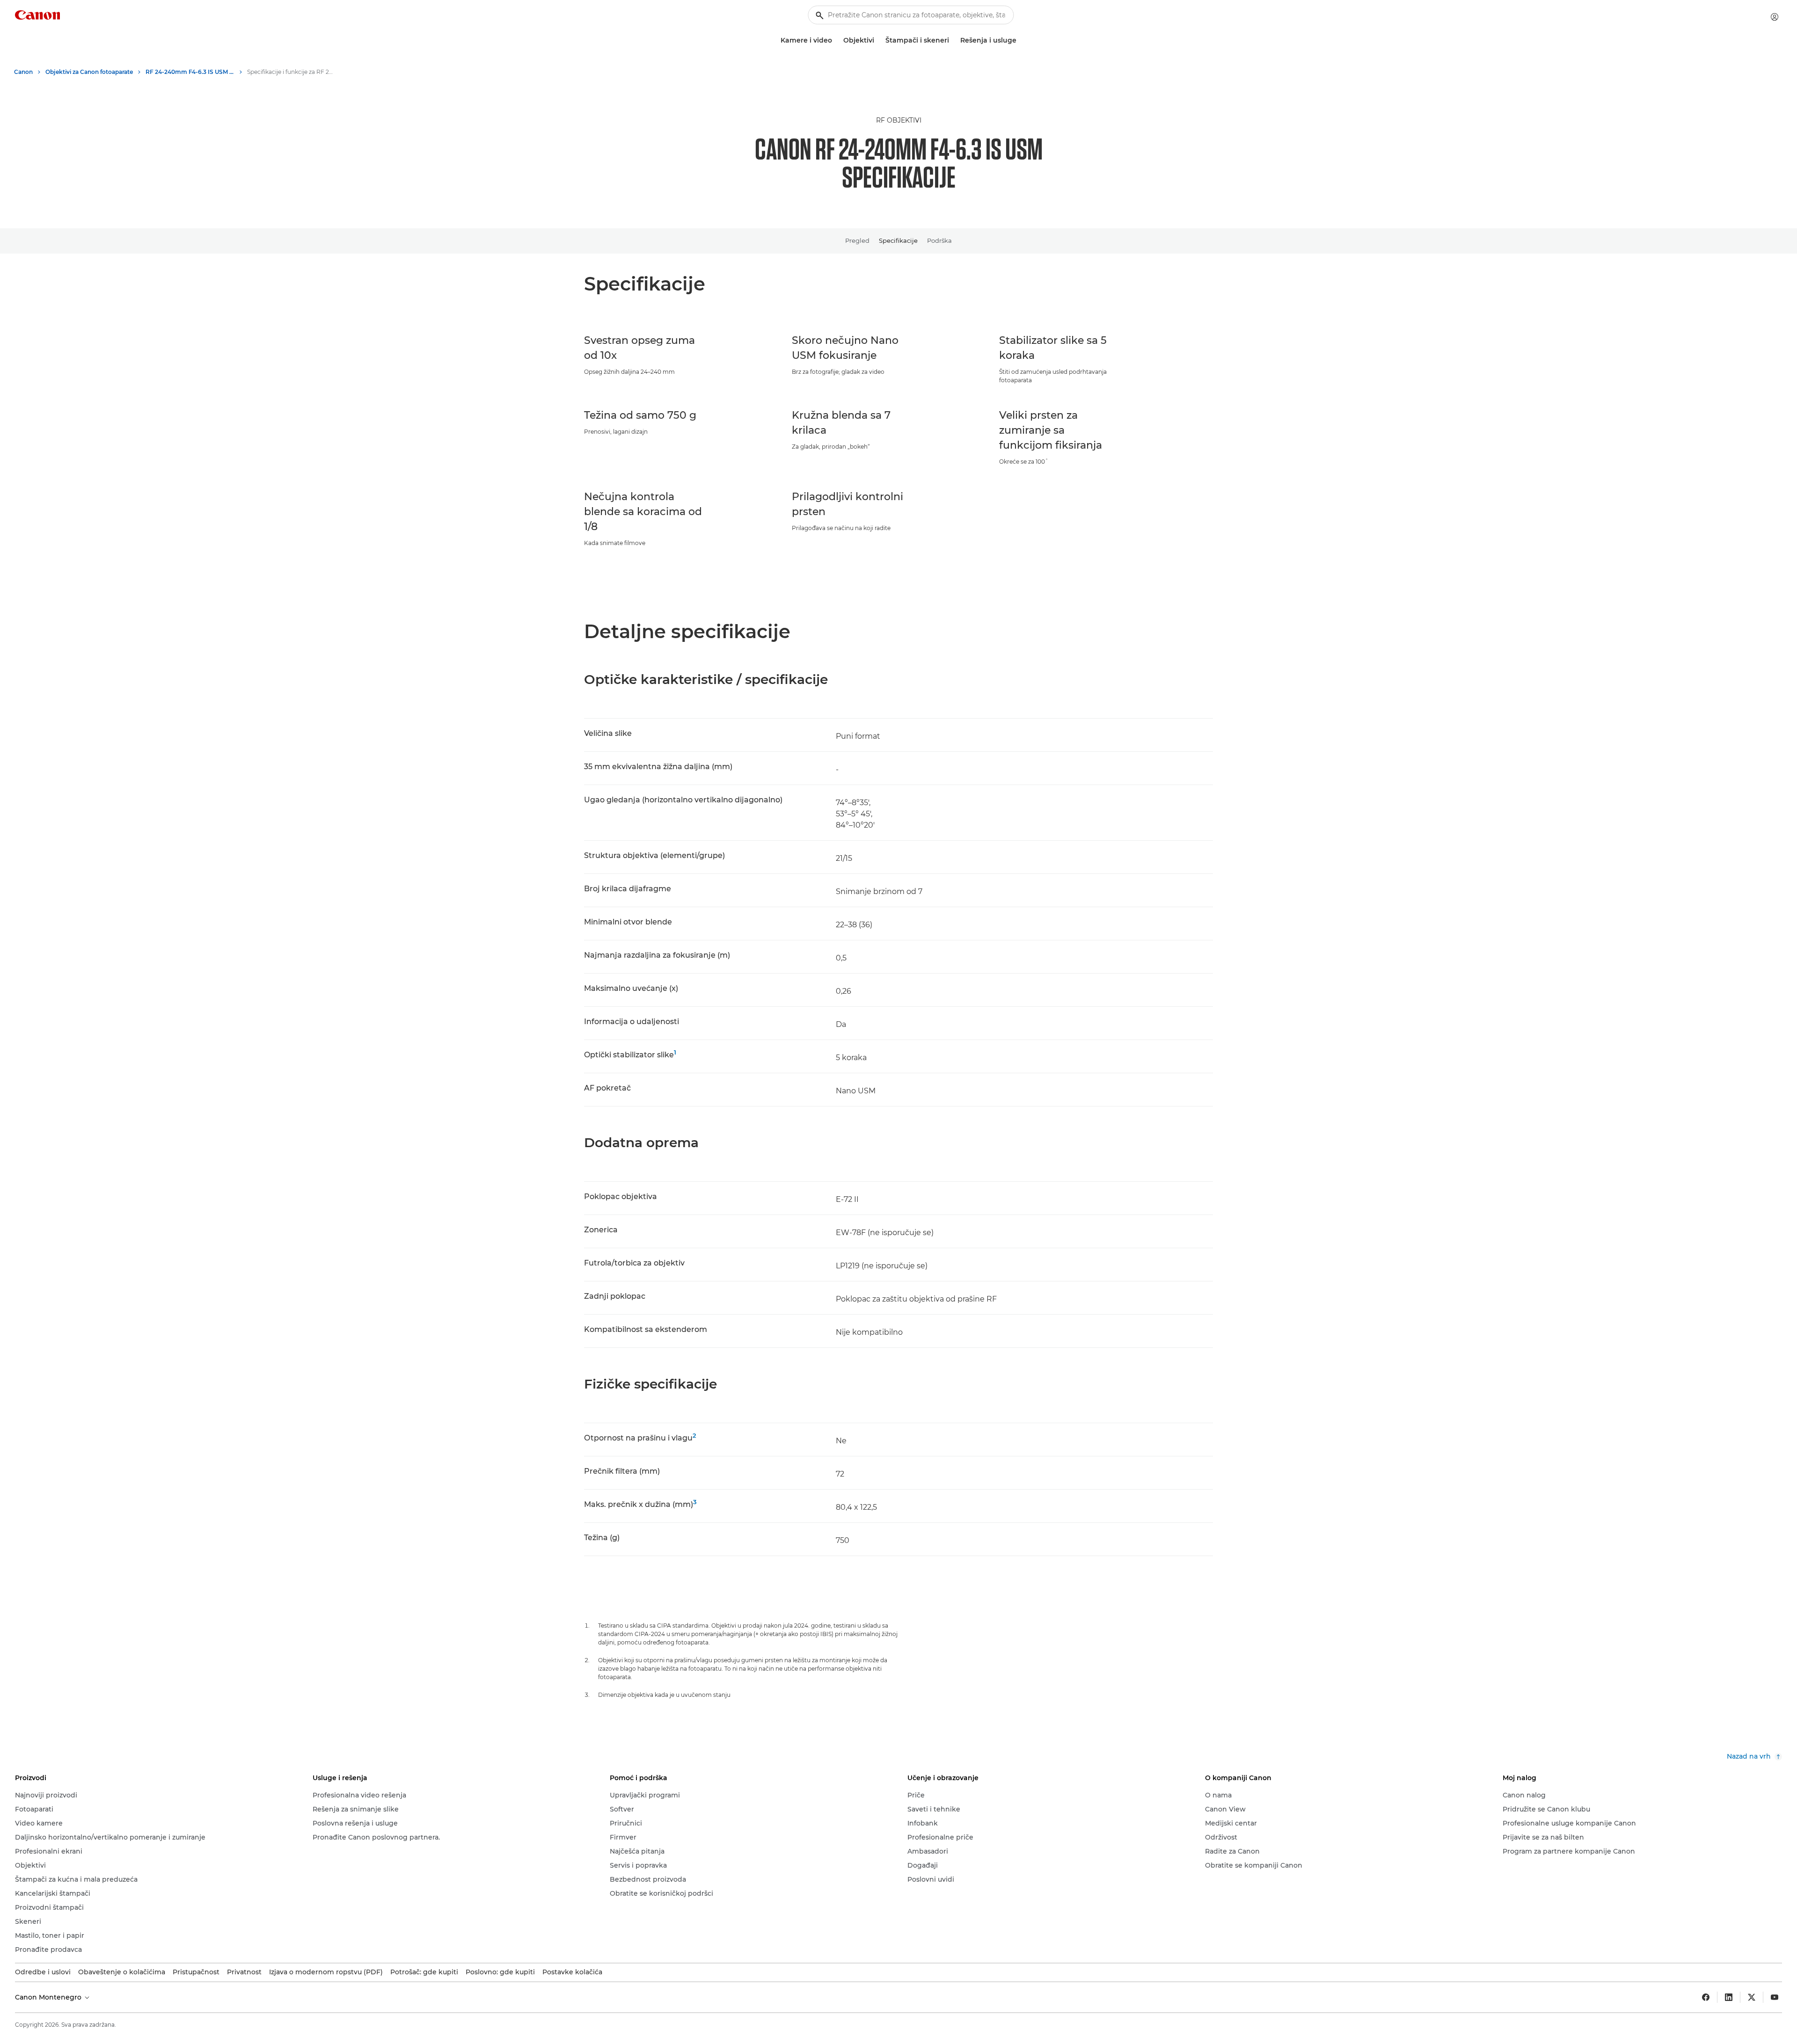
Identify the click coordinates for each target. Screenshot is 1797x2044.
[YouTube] (1775, 1997)
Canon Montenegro (49, 1997)
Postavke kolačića (572, 1972)
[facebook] (1706, 1997)
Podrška (939, 240)
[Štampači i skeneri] (953, 40)
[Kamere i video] (836, 40)
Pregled (857, 240)
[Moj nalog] (1775, 17)
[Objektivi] (878, 40)
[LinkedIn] (1729, 1997)
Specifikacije (898, 240)
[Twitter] (1752, 1997)
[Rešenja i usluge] (1020, 40)
